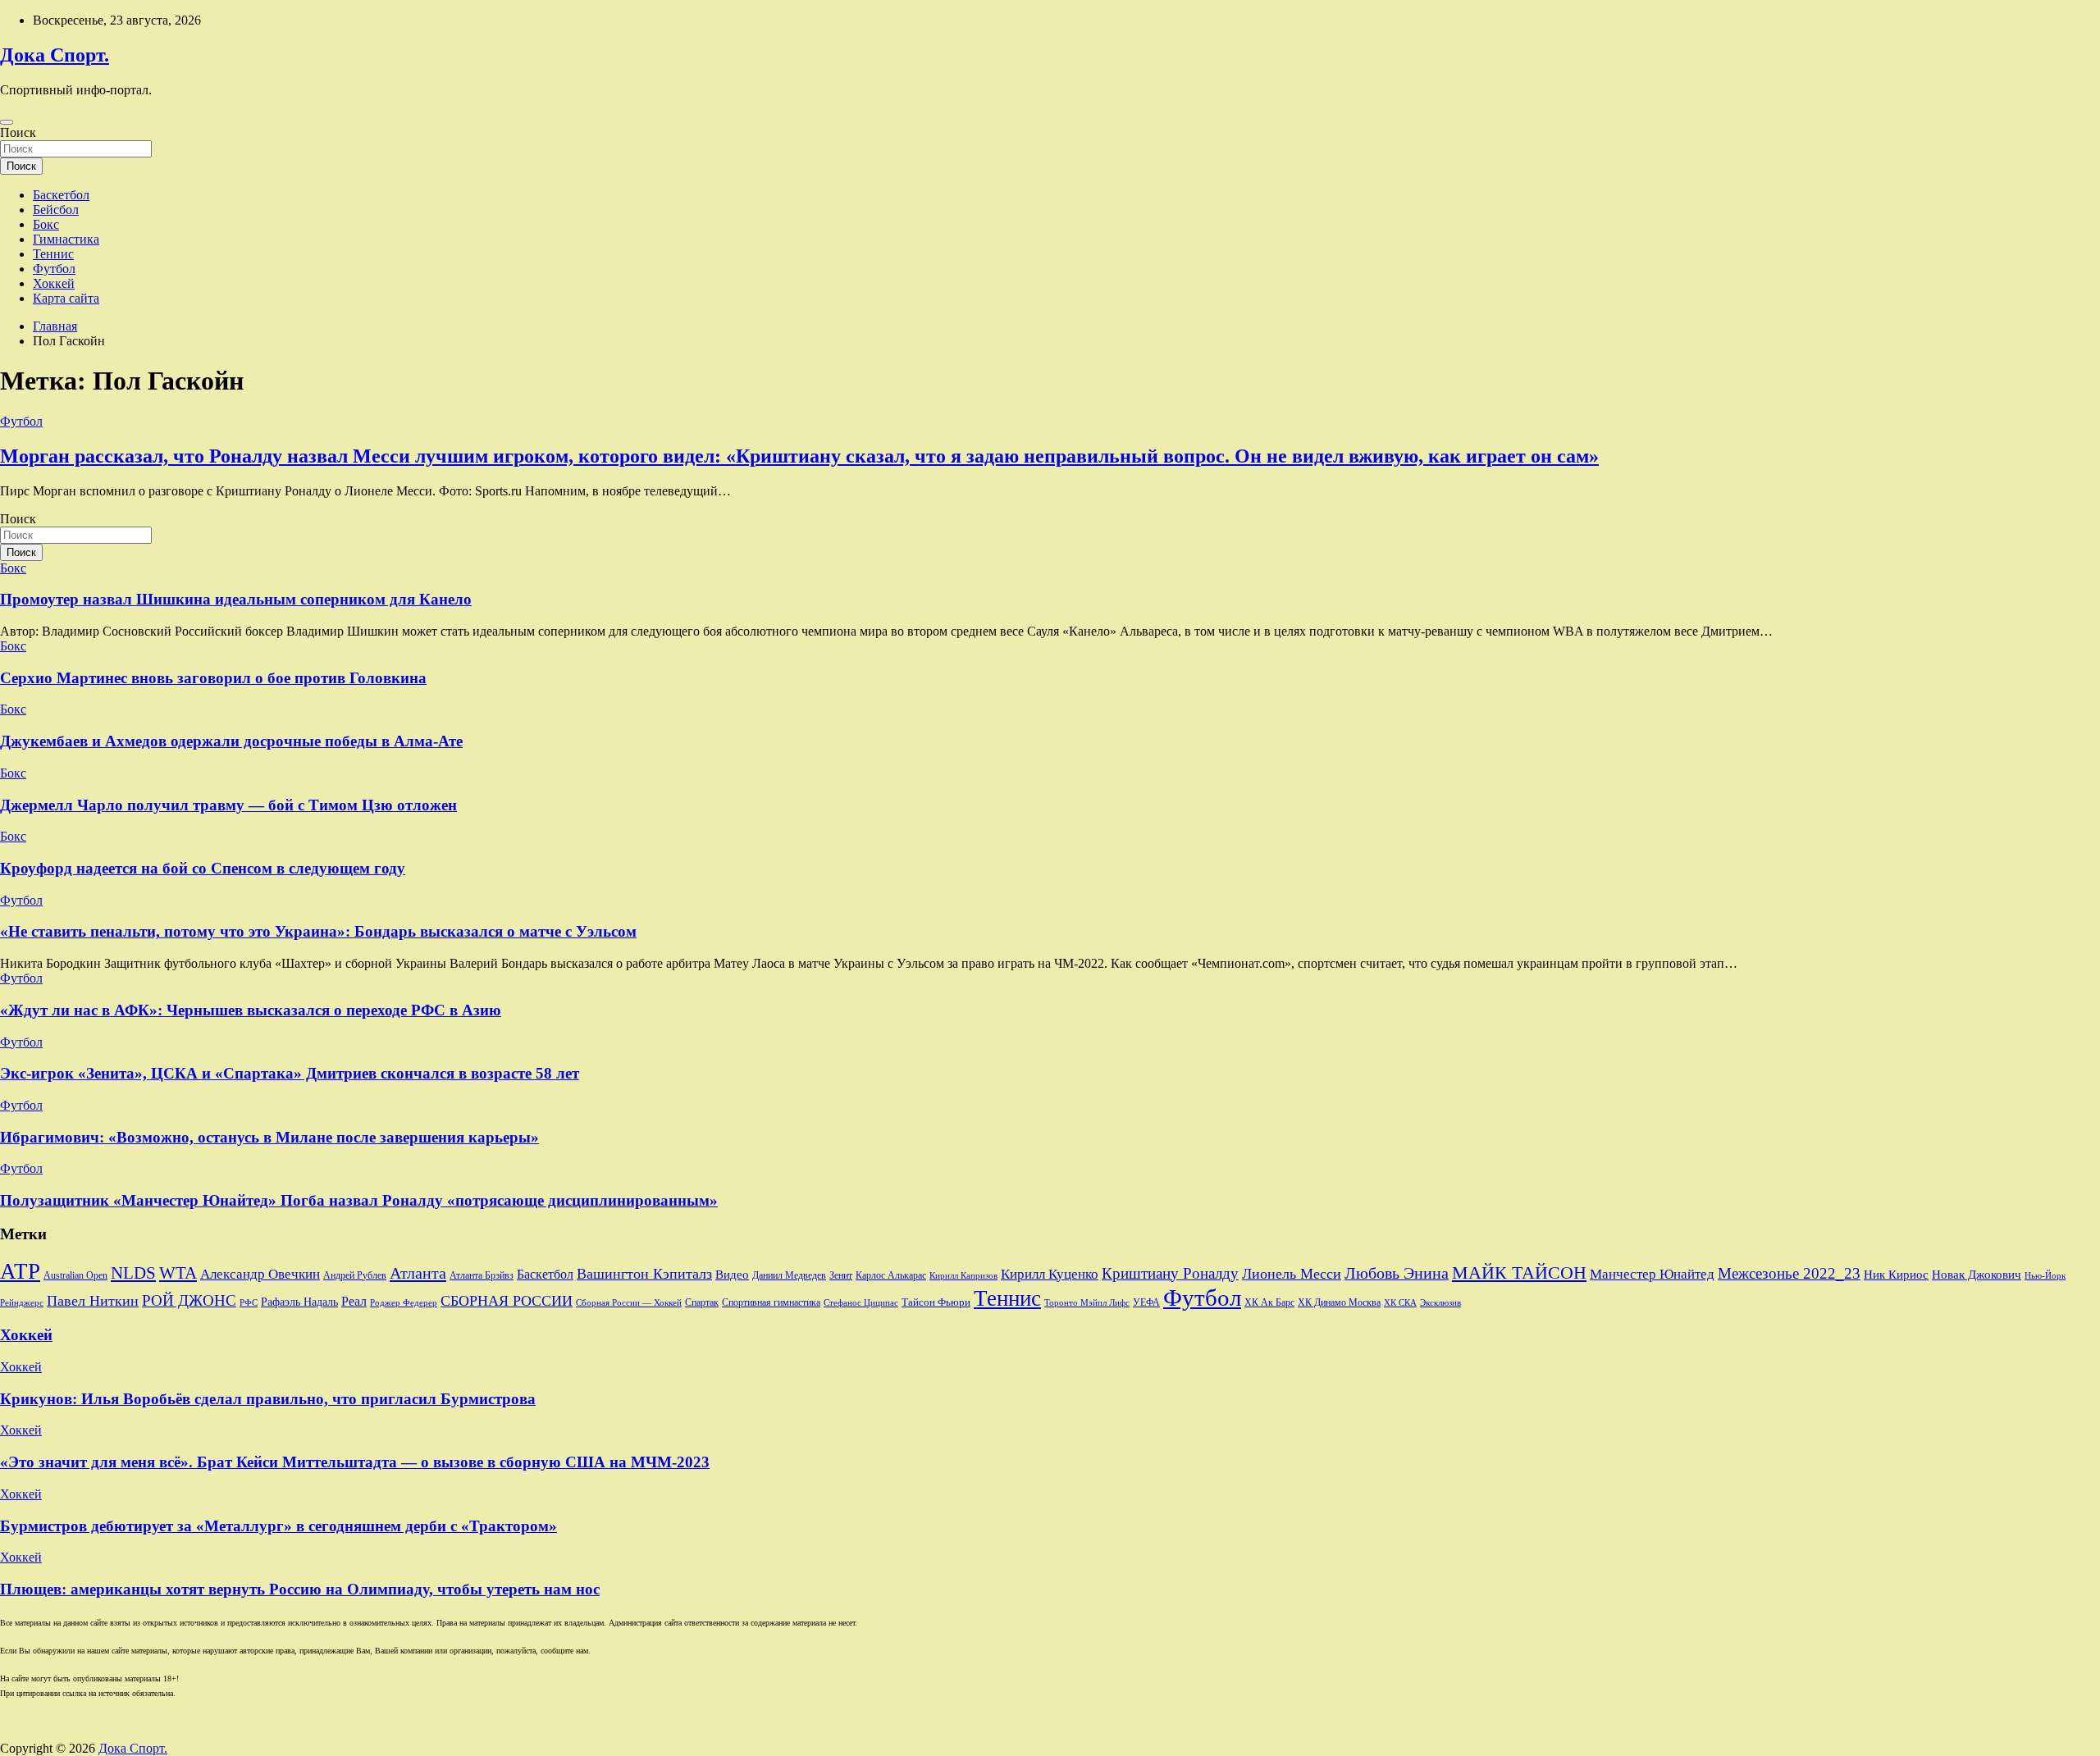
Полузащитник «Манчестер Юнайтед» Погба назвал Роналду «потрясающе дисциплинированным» (359, 1200)
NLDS (133, 1273)
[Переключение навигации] (7, 122)
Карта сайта (66, 298)
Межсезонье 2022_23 (1789, 1273)
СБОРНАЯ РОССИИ (507, 1301)
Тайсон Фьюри (936, 1302)
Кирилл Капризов (963, 1276)
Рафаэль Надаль (299, 1302)
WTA (178, 1273)
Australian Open (75, 1275)
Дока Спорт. (55, 55)
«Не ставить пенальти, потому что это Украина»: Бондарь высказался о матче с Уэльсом (318, 931)
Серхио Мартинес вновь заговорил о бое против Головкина (213, 678)
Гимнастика (66, 239)
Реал (354, 1301)
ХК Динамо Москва (1339, 1303)
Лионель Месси (1292, 1274)
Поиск (18, 132)
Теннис (53, 254)
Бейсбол (56, 210)
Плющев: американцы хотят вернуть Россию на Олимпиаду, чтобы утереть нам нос (300, 1589)
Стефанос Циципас (861, 1302)
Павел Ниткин (93, 1301)
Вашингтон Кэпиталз (644, 1274)
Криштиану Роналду (1170, 1273)
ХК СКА (1400, 1303)
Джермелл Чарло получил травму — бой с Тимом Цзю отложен (228, 805)
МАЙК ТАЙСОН (1519, 1273)
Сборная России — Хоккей (629, 1303)
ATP (20, 1271)
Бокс (46, 224)
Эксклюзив (1440, 1302)
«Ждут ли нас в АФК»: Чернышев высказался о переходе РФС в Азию (251, 1010)
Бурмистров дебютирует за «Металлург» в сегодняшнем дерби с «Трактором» (278, 1526)
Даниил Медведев (789, 1275)
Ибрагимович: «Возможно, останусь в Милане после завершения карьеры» (269, 1137)
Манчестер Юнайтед (1652, 1274)
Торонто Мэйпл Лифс (1087, 1303)
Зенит (841, 1275)
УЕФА (1146, 1302)
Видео (732, 1275)
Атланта (418, 1273)
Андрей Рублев (355, 1275)
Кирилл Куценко (1050, 1274)
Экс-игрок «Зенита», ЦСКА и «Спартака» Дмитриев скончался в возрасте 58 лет (290, 1073)
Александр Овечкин (260, 1274)
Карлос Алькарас (891, 1276)
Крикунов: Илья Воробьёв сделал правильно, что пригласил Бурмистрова (268, 1399)
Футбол (54, 269)
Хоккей (54, 283)
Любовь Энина (1397, 1273)
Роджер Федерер (404, 1303)
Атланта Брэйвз (482, 1276)
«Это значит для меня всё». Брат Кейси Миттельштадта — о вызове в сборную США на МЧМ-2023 (355, 1462)
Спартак (702, 1303)
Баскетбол (61, 195)
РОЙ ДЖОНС (189, 1300)
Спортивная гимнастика (771, 1303)
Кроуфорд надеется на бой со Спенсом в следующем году (203, 868)
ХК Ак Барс (1269, 1303)
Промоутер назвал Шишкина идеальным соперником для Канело (236, 599)
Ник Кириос (1896, 1275)
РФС (249, 1302)
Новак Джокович (1977, 1275)
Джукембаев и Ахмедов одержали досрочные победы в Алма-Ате (231, 741)
